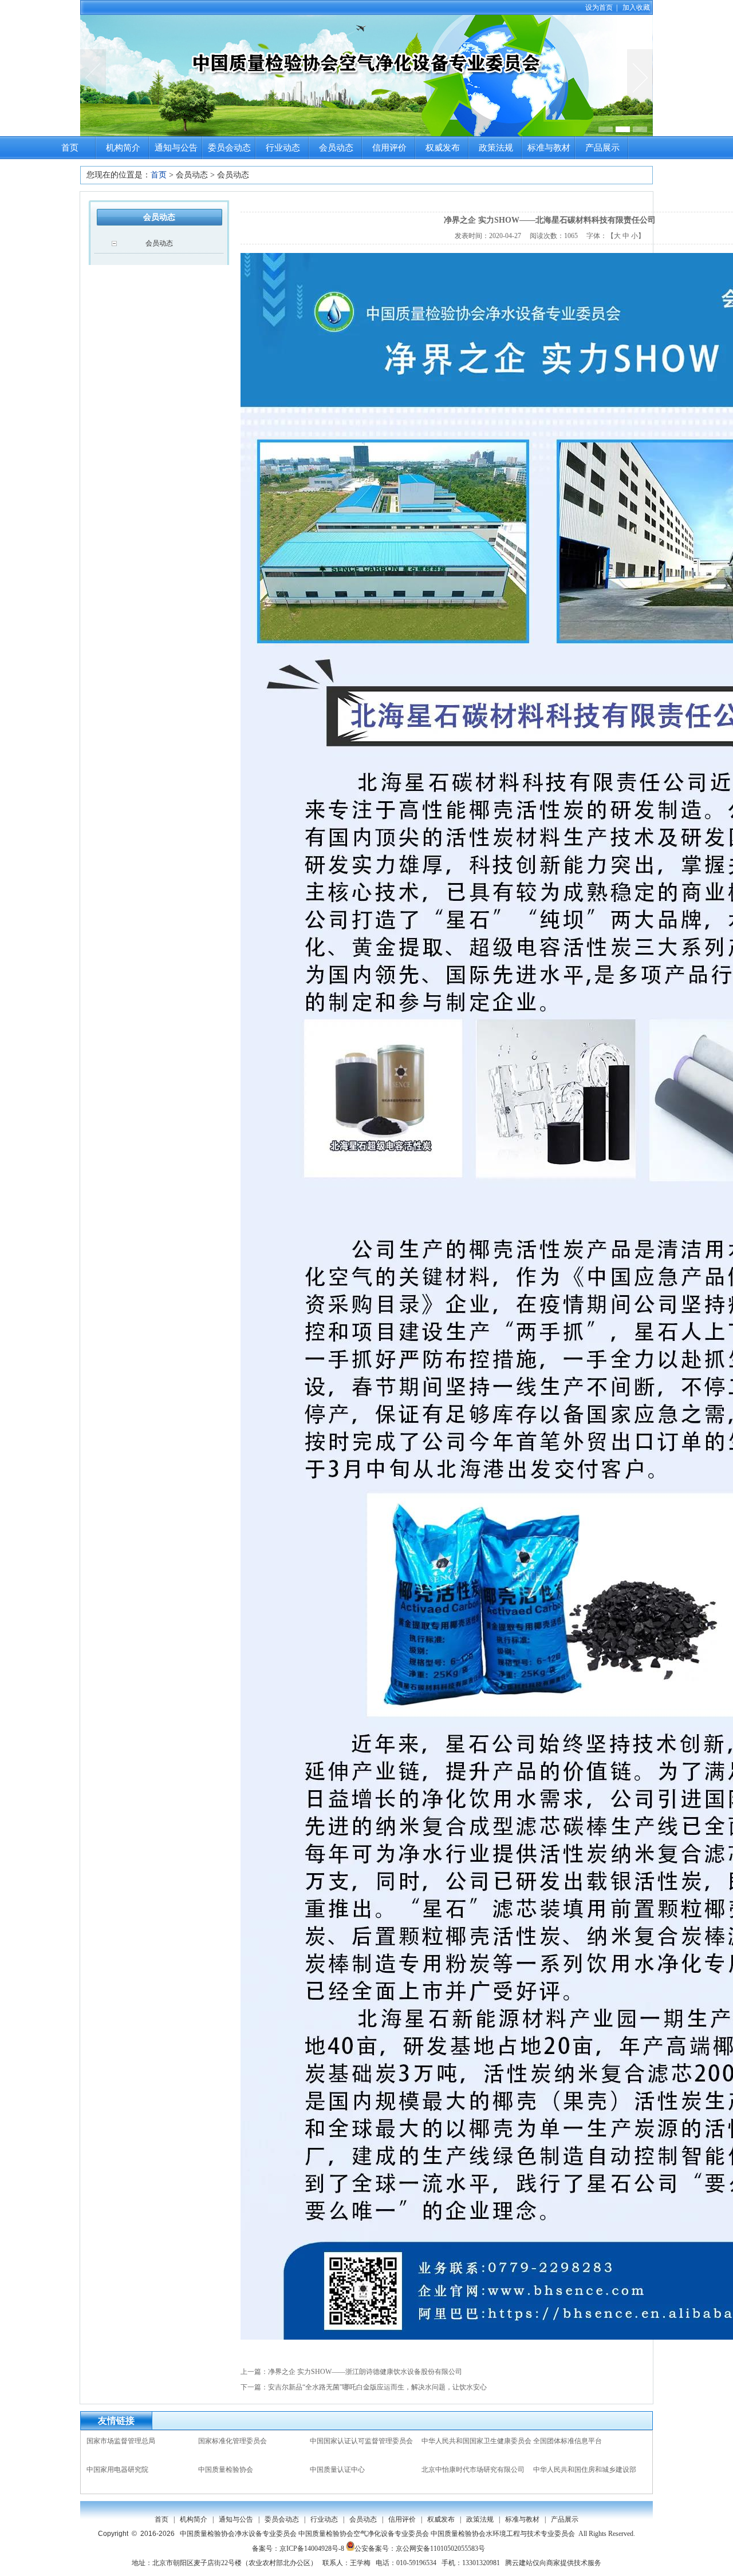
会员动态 (336, 148)
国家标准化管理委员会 (232, 2441)
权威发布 (443, 148)
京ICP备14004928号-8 (312, 2549)
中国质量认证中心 (337, 2470)
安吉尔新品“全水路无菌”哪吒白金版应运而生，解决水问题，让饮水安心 (377, 2387)
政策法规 (496, 148)
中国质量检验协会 (226, 2470)
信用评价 (389, 148)
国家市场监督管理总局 (121, 2441)
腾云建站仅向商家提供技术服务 (553, 2563)
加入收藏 (636, 7)
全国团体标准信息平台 (568, 2441)
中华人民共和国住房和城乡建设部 (585, 2470)
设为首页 (599, 7)
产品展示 (602, 148)
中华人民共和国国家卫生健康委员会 (476, 2441)
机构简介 (123, 148)
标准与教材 (549, 148)
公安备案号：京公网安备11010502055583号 (420, 2549)
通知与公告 (176, 148)
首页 (70, 148)
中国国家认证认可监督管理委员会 (361, 2441)
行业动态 (283, 148)
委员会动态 (229, 148)
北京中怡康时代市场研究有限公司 (473, 2470)
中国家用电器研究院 (117, 2470)
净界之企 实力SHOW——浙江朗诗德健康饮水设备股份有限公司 (365, 2372)
